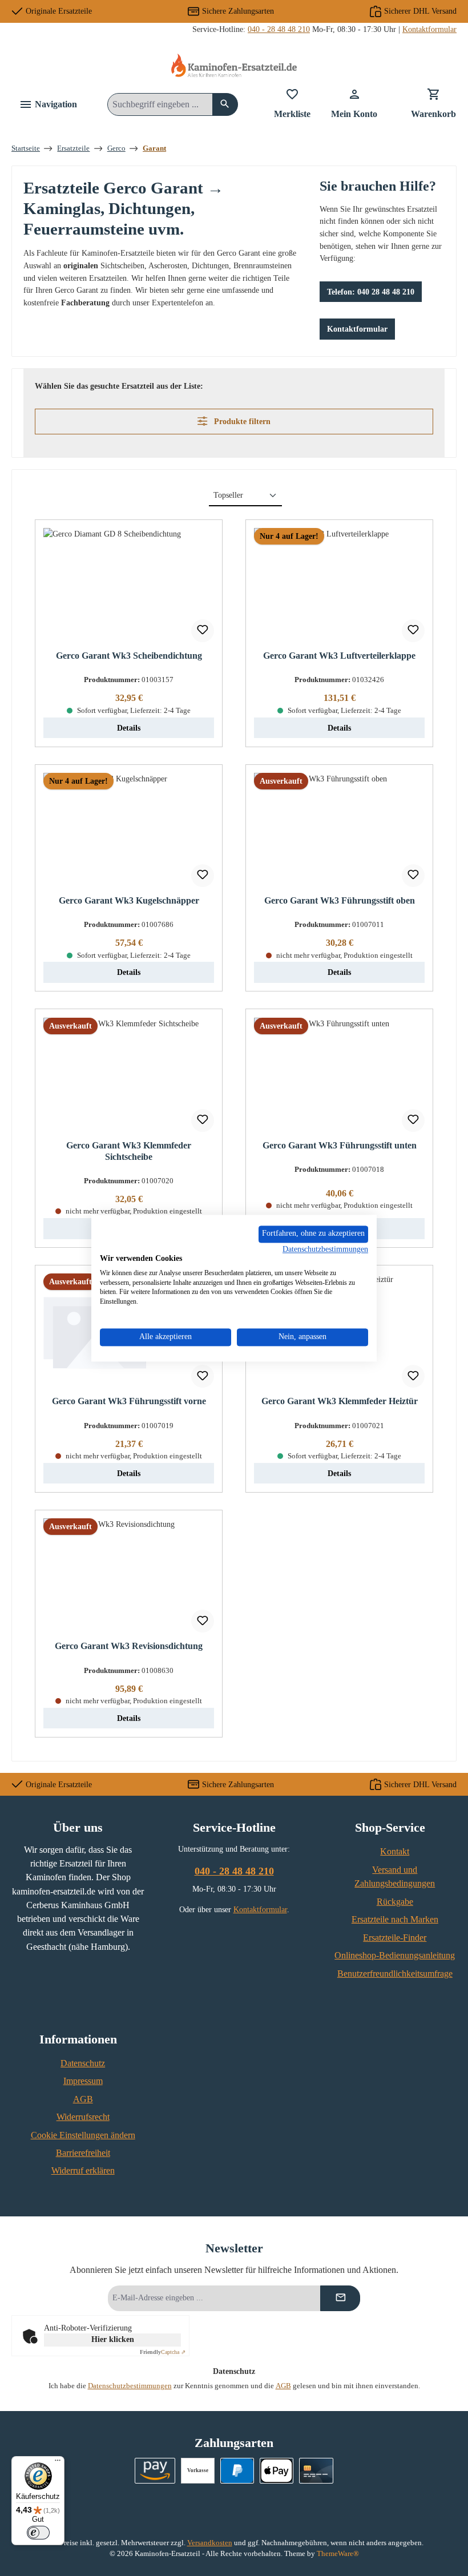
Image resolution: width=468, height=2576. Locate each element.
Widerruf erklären (83, 2171)
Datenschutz (83, 2063)
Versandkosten (210, 2543)
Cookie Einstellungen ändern (83, 2135)
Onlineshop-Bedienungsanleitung (395, 1956)
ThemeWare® (338, 2554)
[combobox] (160, 104)
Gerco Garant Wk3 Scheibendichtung (129, 656)
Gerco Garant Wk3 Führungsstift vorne (129, 1401)
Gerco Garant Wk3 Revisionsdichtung (129, 1646)
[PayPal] (237, 2471)
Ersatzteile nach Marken (395, 1920)
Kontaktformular (429, 29)
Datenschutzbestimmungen (130, 2386)
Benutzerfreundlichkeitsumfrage (395, 1974)
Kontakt (395, 1852)
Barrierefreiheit (83, 2153)
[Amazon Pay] (155, 2471)
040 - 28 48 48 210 (279, 29)
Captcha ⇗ (163, 2352)
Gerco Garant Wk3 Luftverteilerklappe (339, 656)
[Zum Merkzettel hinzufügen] (203, 631)
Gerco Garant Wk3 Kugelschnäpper (129, 901)
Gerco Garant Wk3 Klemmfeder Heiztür (340, 1401)
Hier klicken (113, 2339)
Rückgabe (395, 1902)
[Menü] (58, 2463)
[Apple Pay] (277, 2471)
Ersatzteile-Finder (395, 1938)
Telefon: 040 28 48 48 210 (371, 292)
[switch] (38, 2533)
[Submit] (340, 2298)
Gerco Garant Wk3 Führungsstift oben (340, 901)
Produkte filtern (241, 421)
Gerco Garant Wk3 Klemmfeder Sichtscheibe (129, 1151)
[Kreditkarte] (316, 2471)
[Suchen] (225, 104)
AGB (83, 2099)
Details (129, 728)
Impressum (83, 2081)
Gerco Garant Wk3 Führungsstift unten (340, 1146)
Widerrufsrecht (83, 2117)
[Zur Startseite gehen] (234, 65)
